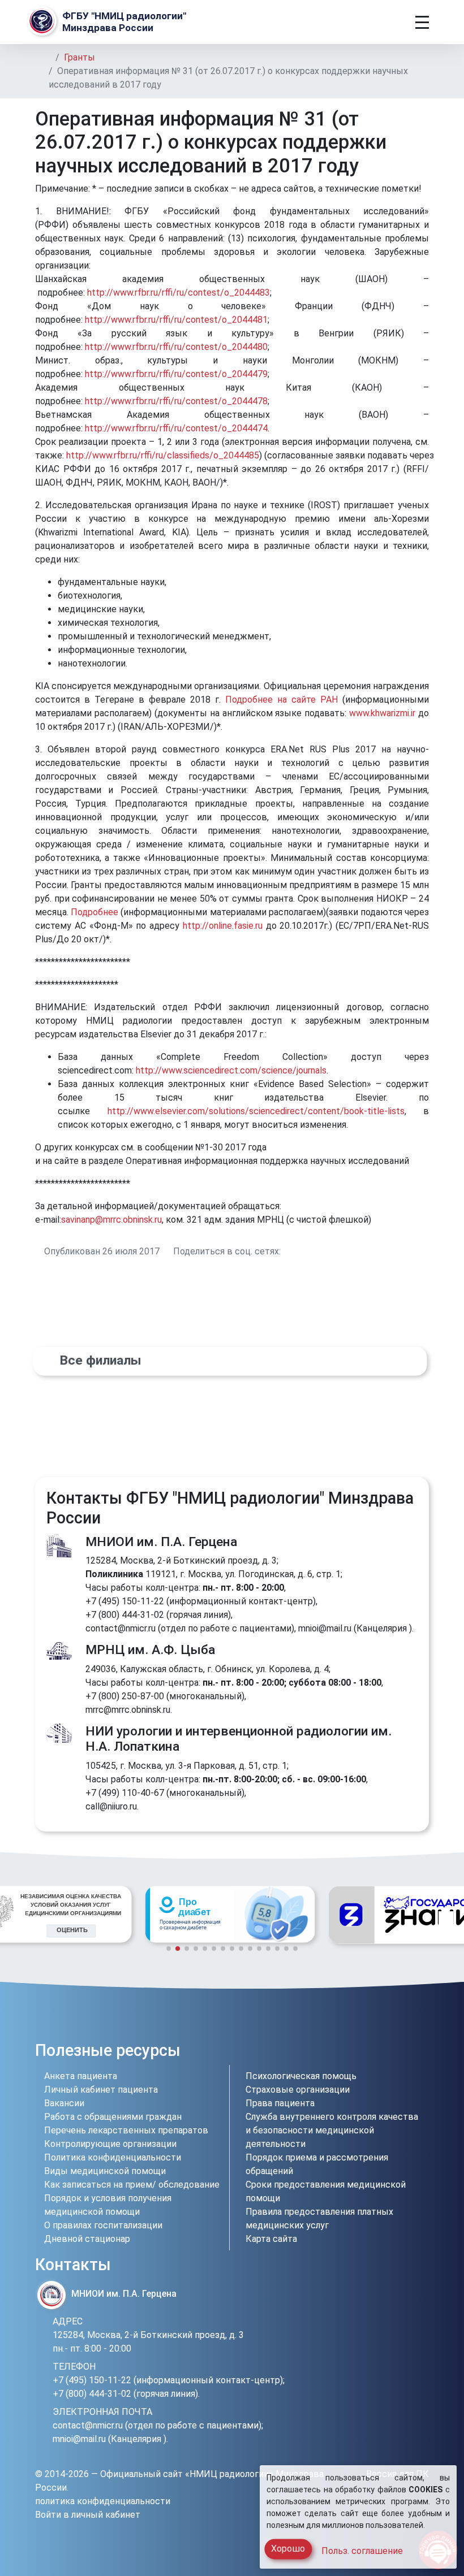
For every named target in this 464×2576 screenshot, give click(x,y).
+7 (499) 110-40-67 (125, 1793)
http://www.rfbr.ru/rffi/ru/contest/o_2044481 (176, 320)
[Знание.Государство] (230, 1915)
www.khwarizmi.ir (382, 713)
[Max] (400, 2053)
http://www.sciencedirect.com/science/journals (231, 1070)
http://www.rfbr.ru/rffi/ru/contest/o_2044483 (179, 293)
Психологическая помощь (301, 2076)
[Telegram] (341, 2053)
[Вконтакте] (358, 2053)
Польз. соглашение (362, 2551)
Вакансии (64, 2103)
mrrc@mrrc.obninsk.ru (128, 1710)
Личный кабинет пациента (101, 2090)
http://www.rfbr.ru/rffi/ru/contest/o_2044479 (176, 374)
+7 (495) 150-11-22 (125, 1601)
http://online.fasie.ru (223, 926)
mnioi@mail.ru (325, 1628)
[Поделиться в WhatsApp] (313, 1251)
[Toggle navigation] (422, 22)
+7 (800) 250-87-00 (125, 1696)
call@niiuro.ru (111, 1806)
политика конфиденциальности (103, 2501)
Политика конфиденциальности (113, 2157)
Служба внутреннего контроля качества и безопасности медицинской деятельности (332, 2130)
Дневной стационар (87, 2239)
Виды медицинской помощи (105, 2171)
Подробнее (94, 912)
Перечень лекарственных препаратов (126, 2130)
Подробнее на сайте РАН (282, 700)
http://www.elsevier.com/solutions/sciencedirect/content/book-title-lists (256, 1111)
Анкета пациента (81, 2076)
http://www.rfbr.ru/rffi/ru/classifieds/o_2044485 (163, 455)
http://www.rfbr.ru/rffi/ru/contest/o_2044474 (176, 428)
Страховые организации (298, 2090)
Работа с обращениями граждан (113, 2117)
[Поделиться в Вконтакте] (286, 1251)
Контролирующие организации (110, 2144)
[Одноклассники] (378, 2053)
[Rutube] (420, 2053)
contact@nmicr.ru (121, 1628)
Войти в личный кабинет (88, 2515)
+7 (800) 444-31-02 (125, 1615)
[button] (18, 1920)
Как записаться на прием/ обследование (132, 2185)
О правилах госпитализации (103, 2225)
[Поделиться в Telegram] (327, 1251)
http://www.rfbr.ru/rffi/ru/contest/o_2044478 (176, 401)
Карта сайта (271, 2239)
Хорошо (288, 2549)
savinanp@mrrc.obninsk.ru (111, 1220)
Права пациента (280, 2103)
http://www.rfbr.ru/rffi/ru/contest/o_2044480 (176, 347)
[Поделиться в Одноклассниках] (300, 1251)
